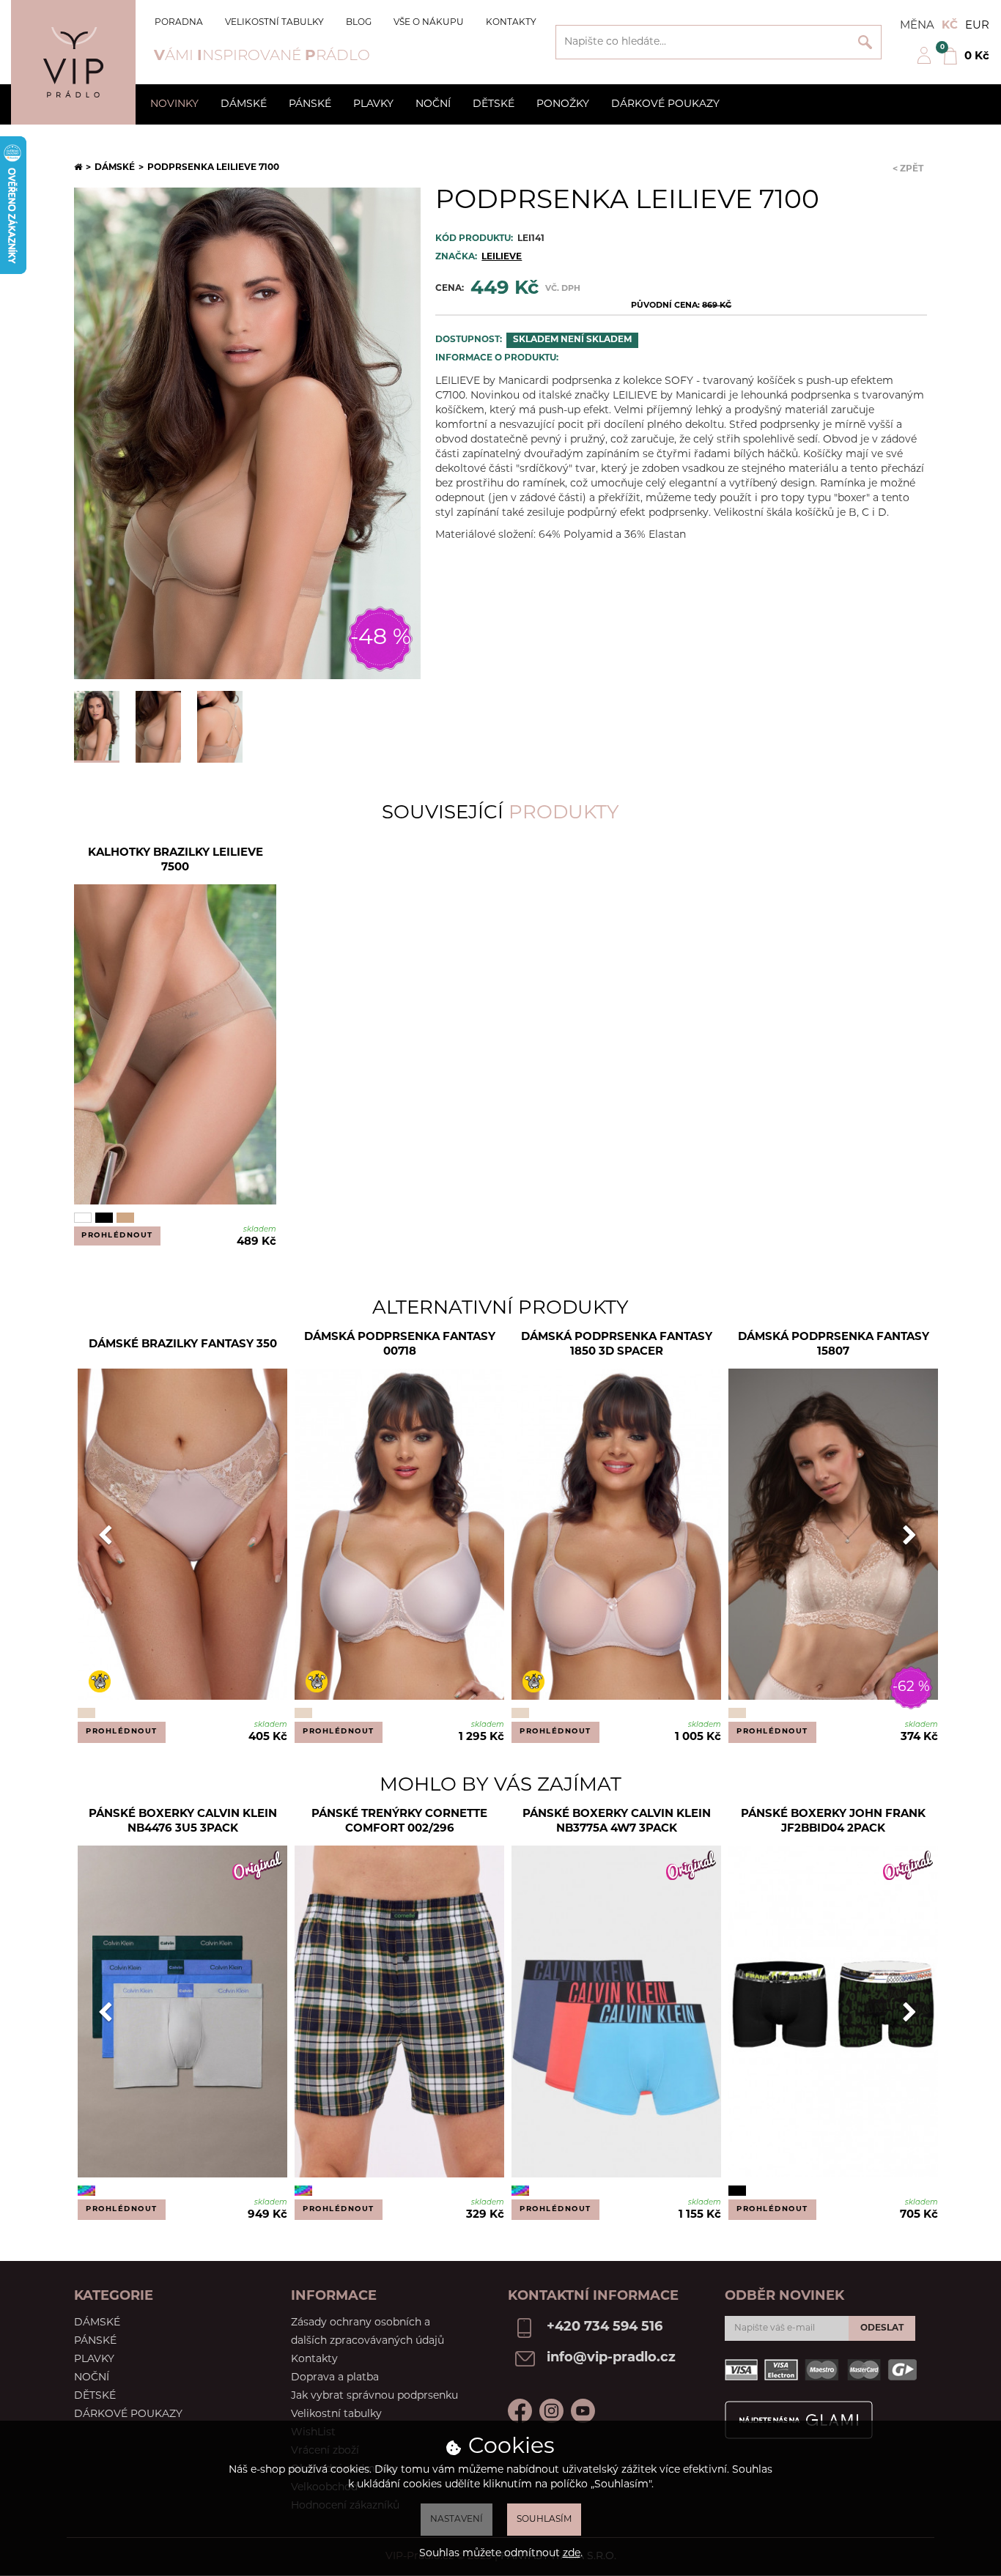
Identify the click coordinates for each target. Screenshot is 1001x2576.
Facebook (520, 2411)
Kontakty (511, 23)
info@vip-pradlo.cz (611, 2358)
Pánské (310, 104)
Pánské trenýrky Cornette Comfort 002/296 (399, 1822)
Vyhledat (865, 42)
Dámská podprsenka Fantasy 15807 (834, 1345)
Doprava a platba (335, 2378)
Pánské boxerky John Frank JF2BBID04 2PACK (833, 1822)
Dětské (494, 104)
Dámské (244, 104)
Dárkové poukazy (665, 104)
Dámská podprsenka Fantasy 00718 (400, 1345)
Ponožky (563, 104)
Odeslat (882, 2328)
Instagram (551, 2411)
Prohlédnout (117, 1236)
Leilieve (502, 257)
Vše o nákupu (429, 23)
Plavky (373, 104)
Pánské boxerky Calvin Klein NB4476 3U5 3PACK (183, 1822)
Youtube (583, 2411)
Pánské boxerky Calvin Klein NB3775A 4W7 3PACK (617, 1822)
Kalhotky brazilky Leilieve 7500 (176, 860)
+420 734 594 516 (605, 2328)
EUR (977, 26)
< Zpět (908, 169)
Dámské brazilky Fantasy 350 (183, 1345)
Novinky (174, 104)
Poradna (179, 23)
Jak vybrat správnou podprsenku (374, 2396)
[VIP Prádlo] (73, 62)
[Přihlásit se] (924, 62)
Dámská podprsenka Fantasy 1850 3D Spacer (617, 1345)
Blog (359, 23)
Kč (950, 26)
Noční (433, 104)
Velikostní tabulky (274, 23)
